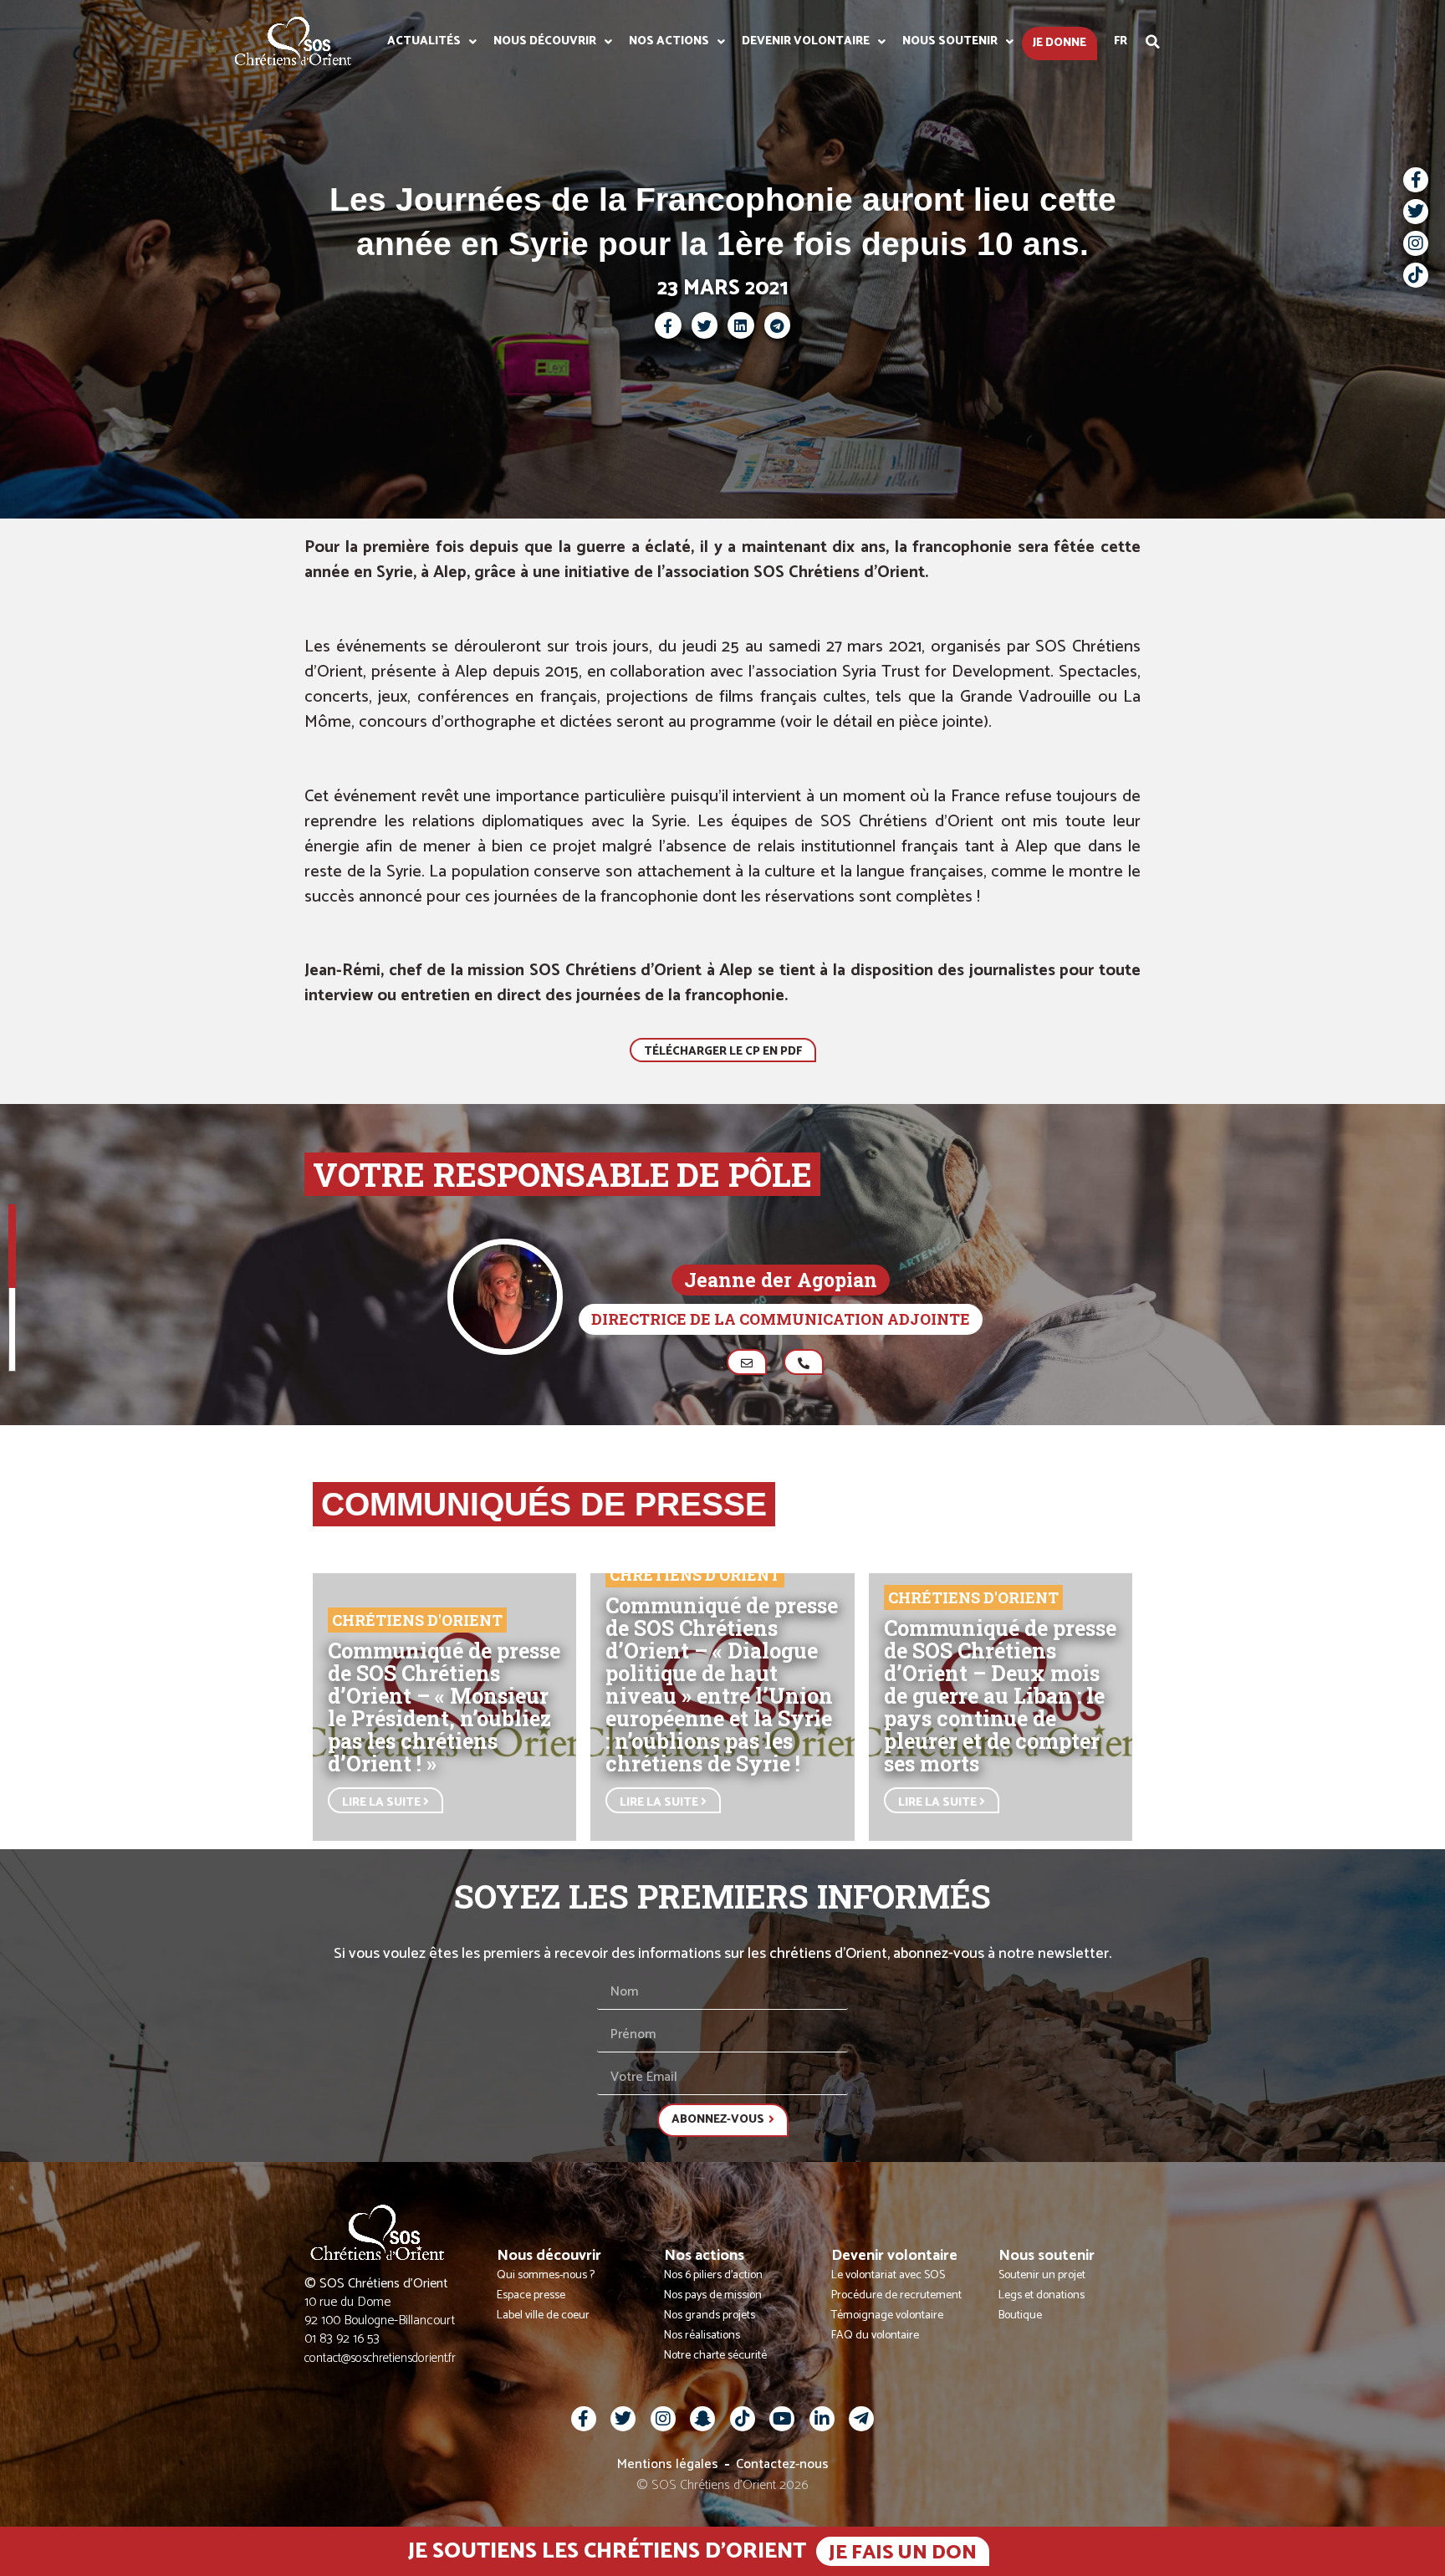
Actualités (424, 41)
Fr (1121, 41)
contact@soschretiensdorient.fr (380, 2358)
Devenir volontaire (806, 41)
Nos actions (669, 41)
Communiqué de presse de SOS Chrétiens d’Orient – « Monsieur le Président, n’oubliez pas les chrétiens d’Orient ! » (444, 1707)
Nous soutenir (950, 41)
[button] (1153, 42)
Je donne (1059, 43)
